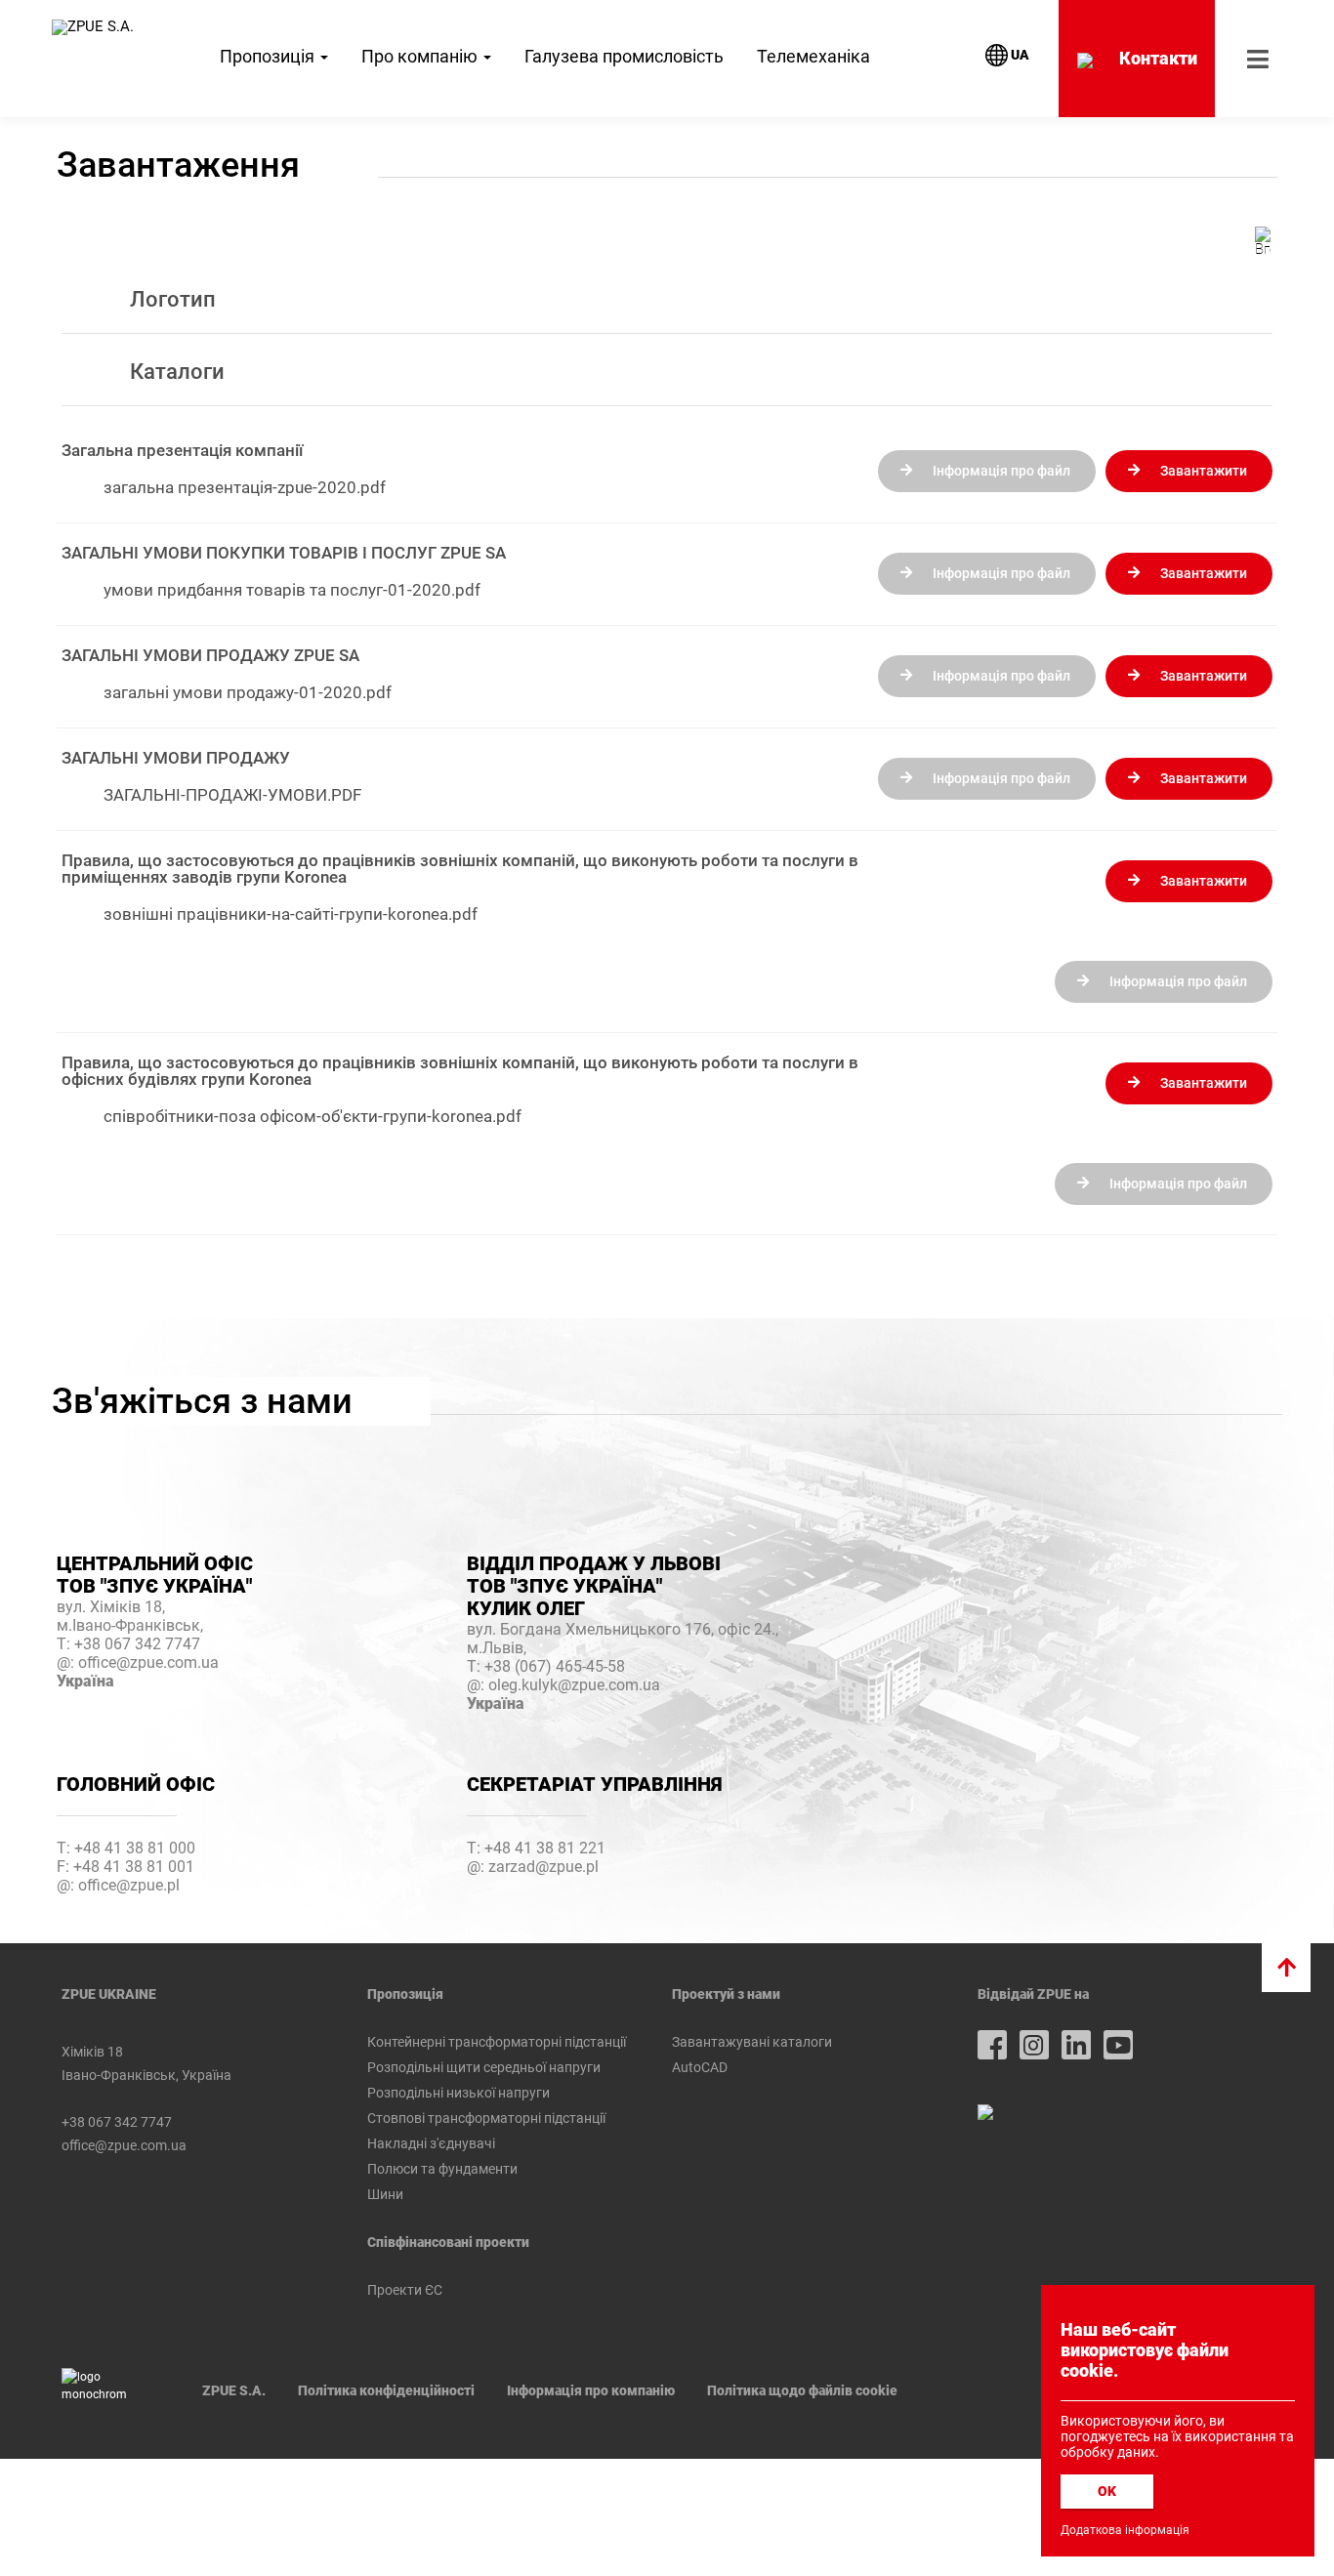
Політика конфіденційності (386, 2390)
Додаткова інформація (1125, 2530)
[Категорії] (1263, 240)
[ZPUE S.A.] (93, 27)
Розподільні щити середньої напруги (484, 2067)
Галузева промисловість (624, 56)
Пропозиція (269, 56)
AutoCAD (700, 2067)
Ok (1107, 2491)
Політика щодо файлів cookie (802, 2390)
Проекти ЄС (405, 2290)
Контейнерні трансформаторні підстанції (497, 2042)
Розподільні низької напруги (459, 2093)
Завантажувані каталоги (752, 2042)
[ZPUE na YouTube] (1118, 2045)
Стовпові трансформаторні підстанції (486, 2118)
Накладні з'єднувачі (431, 2143)
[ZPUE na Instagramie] (1034, 2045)
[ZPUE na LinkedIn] (1076, 2045)
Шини (385, 2194)
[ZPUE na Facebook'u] (992, 2045)
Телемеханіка (813, 56)
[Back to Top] (1286, 1968)
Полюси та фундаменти (442, 2169)
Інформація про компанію (591, 2390)
